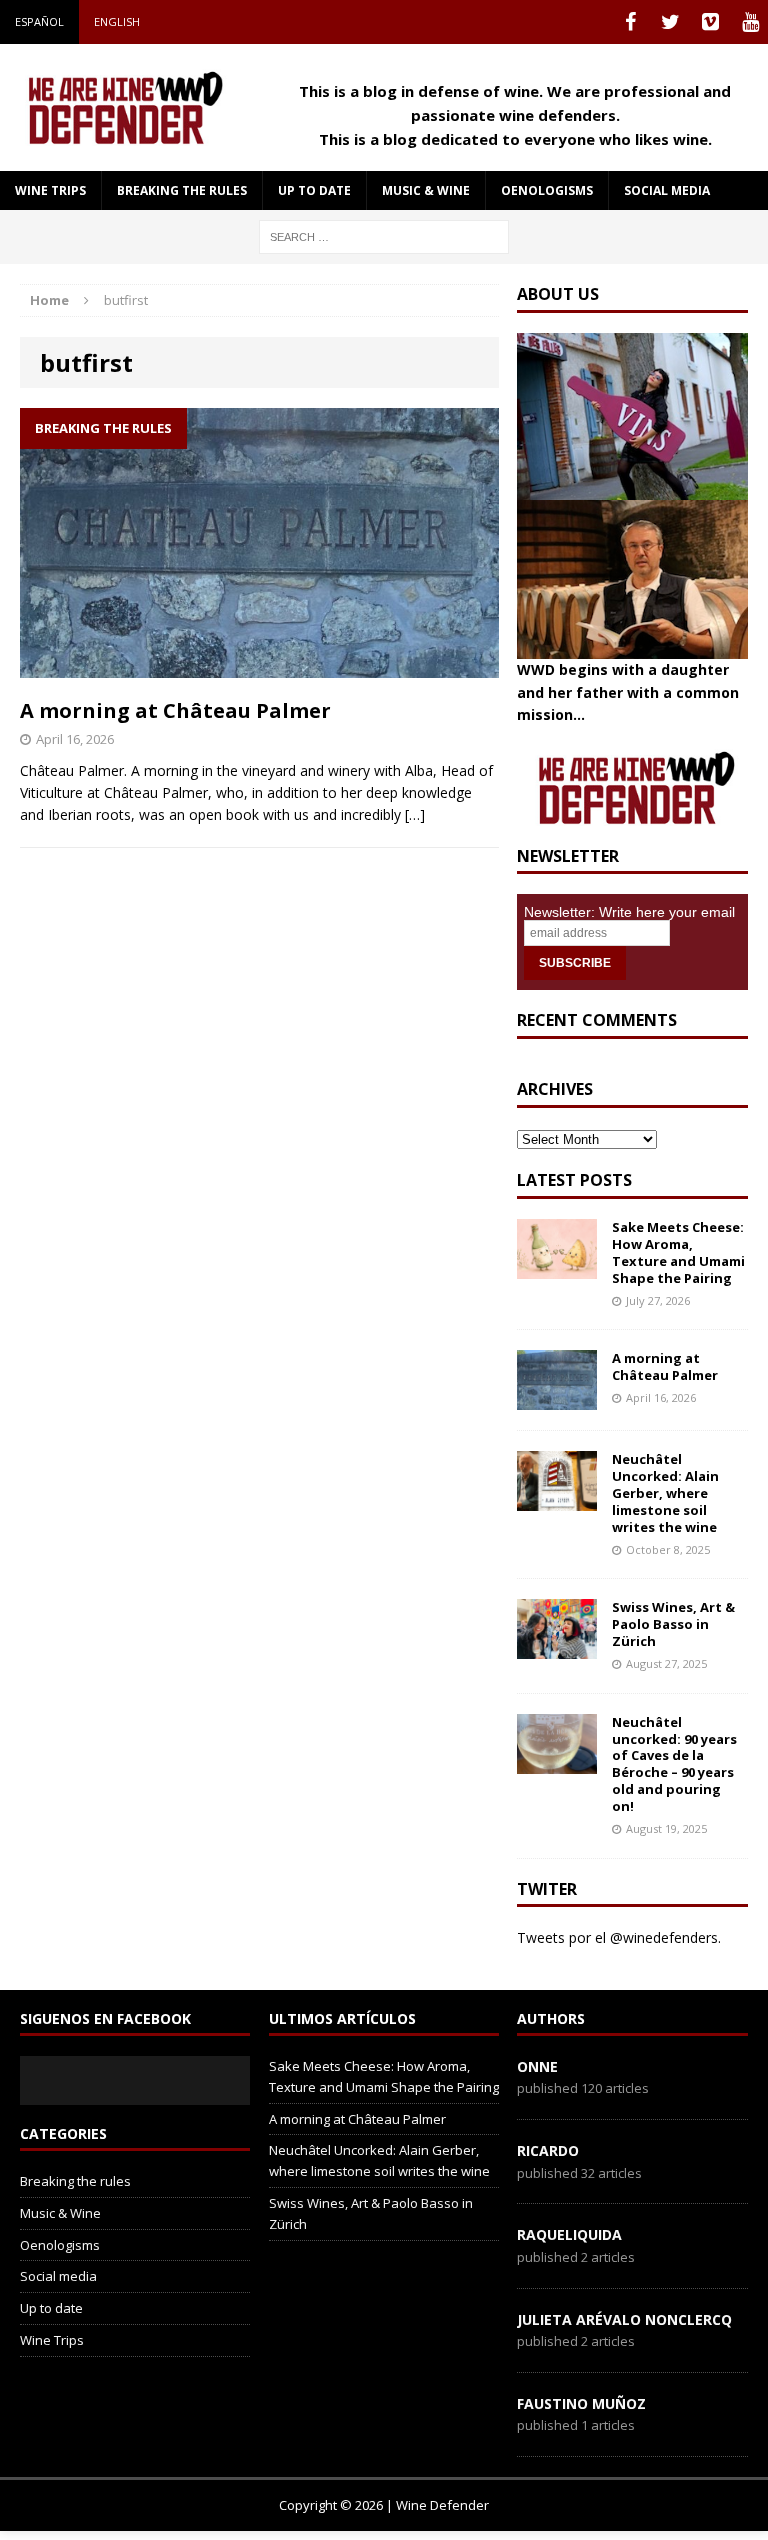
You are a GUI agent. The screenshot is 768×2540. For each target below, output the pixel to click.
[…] (415, 814)
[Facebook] (630, 22)
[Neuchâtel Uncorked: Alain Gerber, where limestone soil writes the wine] (557, 1499)
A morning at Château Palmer (175, 710)
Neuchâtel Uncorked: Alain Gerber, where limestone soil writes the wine (665, 1493)
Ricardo (548, 2150)
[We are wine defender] (121, 107)
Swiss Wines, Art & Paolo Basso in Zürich (673, 1624)
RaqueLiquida (569, 2234)
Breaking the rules (182, 190)
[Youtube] (750, 22)
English (117, 21)
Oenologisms (547, 190)
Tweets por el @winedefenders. (619, 1937)
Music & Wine (426, 190)
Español (39, 21)
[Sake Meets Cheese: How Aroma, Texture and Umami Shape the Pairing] (557, 1267)
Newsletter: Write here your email (629, 912)
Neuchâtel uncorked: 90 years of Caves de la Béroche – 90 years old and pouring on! (674, 1764)
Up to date (314, 190)
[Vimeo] (710, 22)
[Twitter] (670, 22)
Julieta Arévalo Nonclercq (624, 2319)
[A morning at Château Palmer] (557, 1398)
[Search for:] (384, 235)
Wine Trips (50, 190)
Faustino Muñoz (581, 2403)
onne (537, 2066)
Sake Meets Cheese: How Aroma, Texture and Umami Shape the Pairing (678, 1252)
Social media (667, 190)
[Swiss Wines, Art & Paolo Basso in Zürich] (557, 1647)
